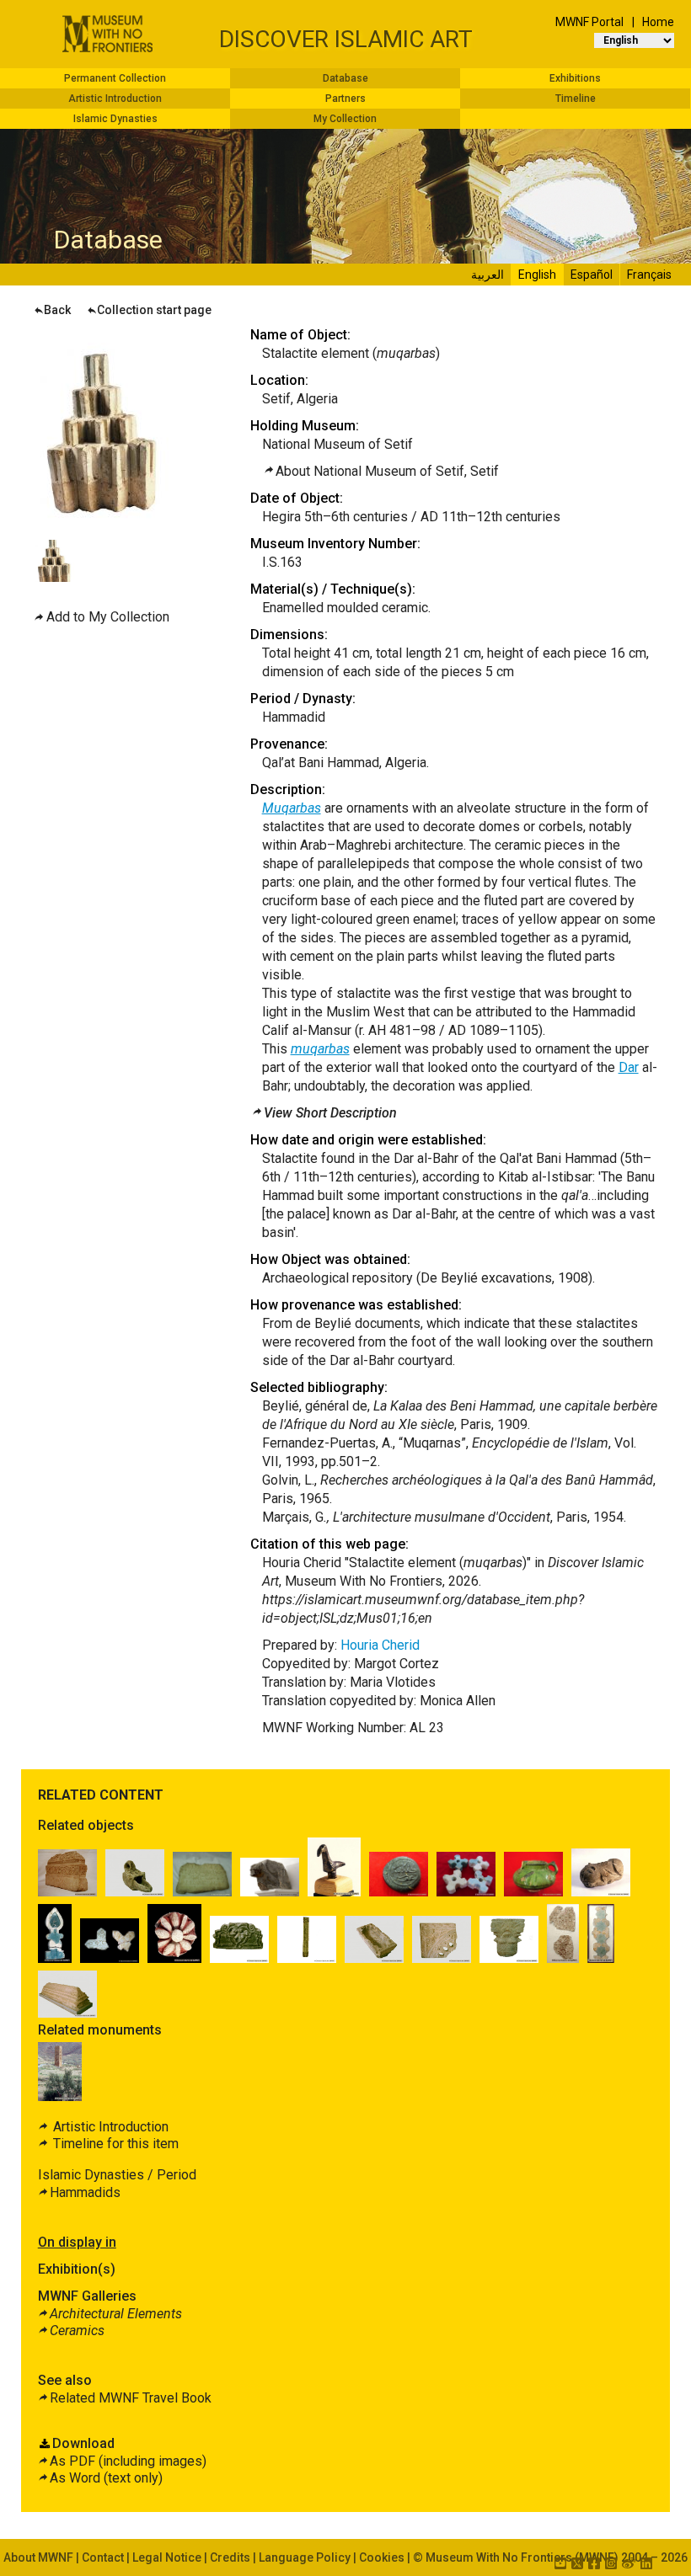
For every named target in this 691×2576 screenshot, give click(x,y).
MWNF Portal (589, 22)
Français (649, 275)
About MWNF (38, 2557)
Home (658, 22)
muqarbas (320, 1049)
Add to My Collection (108, 617)
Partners (345, 99)
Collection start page (154, 310)
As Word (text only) (106, 2478)
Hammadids (85, 2192)
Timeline (576, 99)
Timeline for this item (114, 2144)
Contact (103, 2557)
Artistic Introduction (115, 99)
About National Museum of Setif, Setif (387, 471)
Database (345, 78)
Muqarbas (292, 808)
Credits (230, 2557)
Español (592, 275)
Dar (629, 1067)
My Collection (345, 119)
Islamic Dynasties (115, 119)
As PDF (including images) (128, 2461)
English (537, 275)
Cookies (382, 2557)
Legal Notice (167, 2557)
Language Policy (305, 2557)
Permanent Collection (115, 78)
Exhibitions (575, 78)
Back (57, 310)
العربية (487, 275)
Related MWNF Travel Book (131, 2398)
